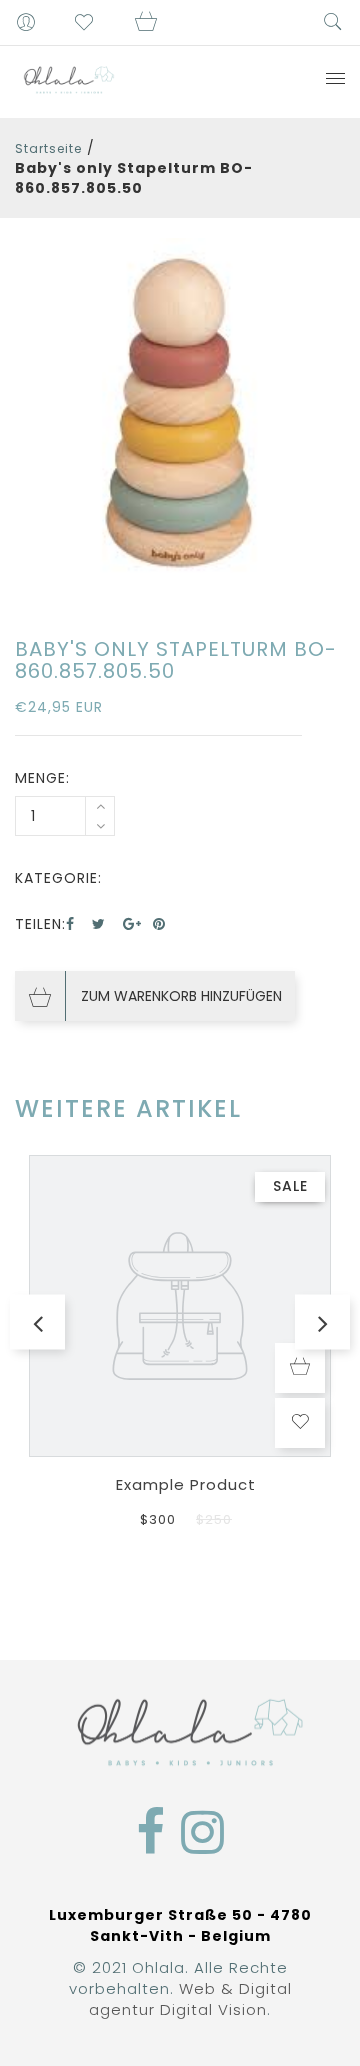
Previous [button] (37, 1322)
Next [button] (322, 1322)
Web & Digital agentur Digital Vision (190, 1999)
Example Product (186, 1484)
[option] (180, 418)
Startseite (48, 148)
